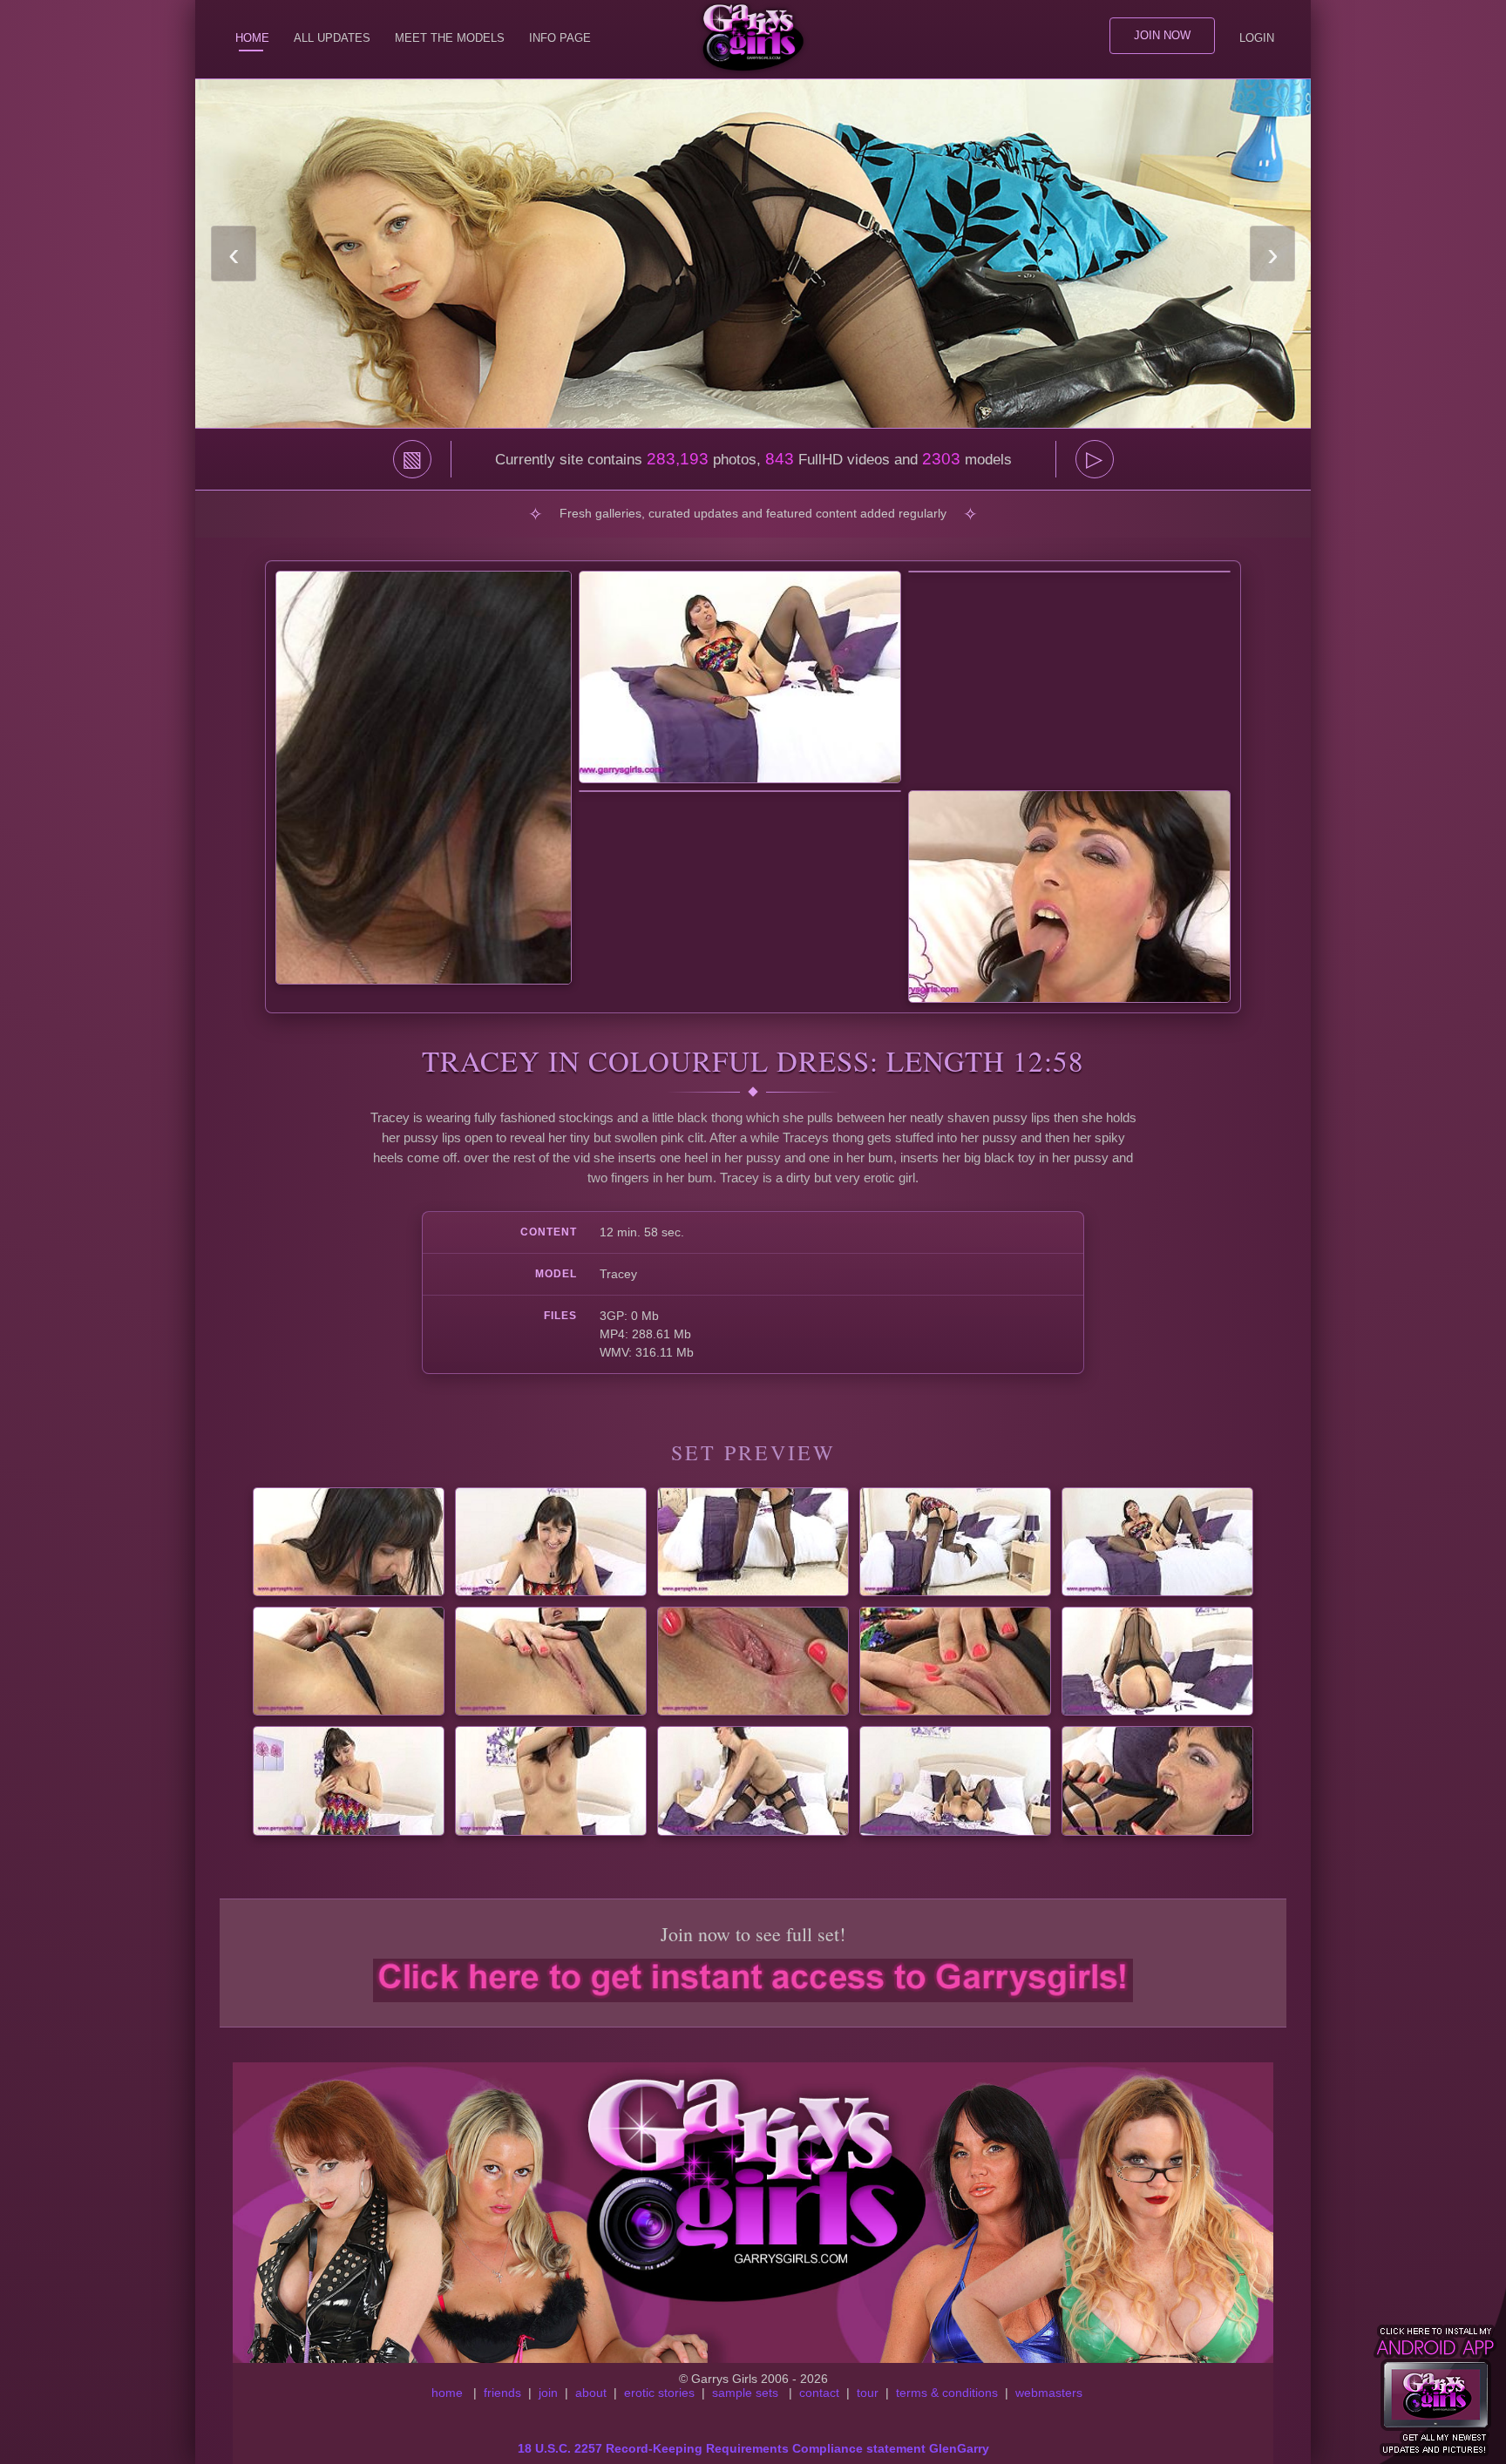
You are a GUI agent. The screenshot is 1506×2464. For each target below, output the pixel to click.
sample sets (745, 2393)
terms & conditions (947, 2393)
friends (502, 2393)
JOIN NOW (1162, 35)
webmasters (1049, 2393)
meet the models (450, 38)
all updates (332, 38)
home (447, 2393)
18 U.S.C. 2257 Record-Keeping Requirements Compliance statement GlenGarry (753, 2448)
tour (868, 2393)
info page (560, 38)
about (591, 2393)
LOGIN (1257, 38)
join (548, 2393)
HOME (252, 38)
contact (819, 2393)
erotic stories (659, 2393)
